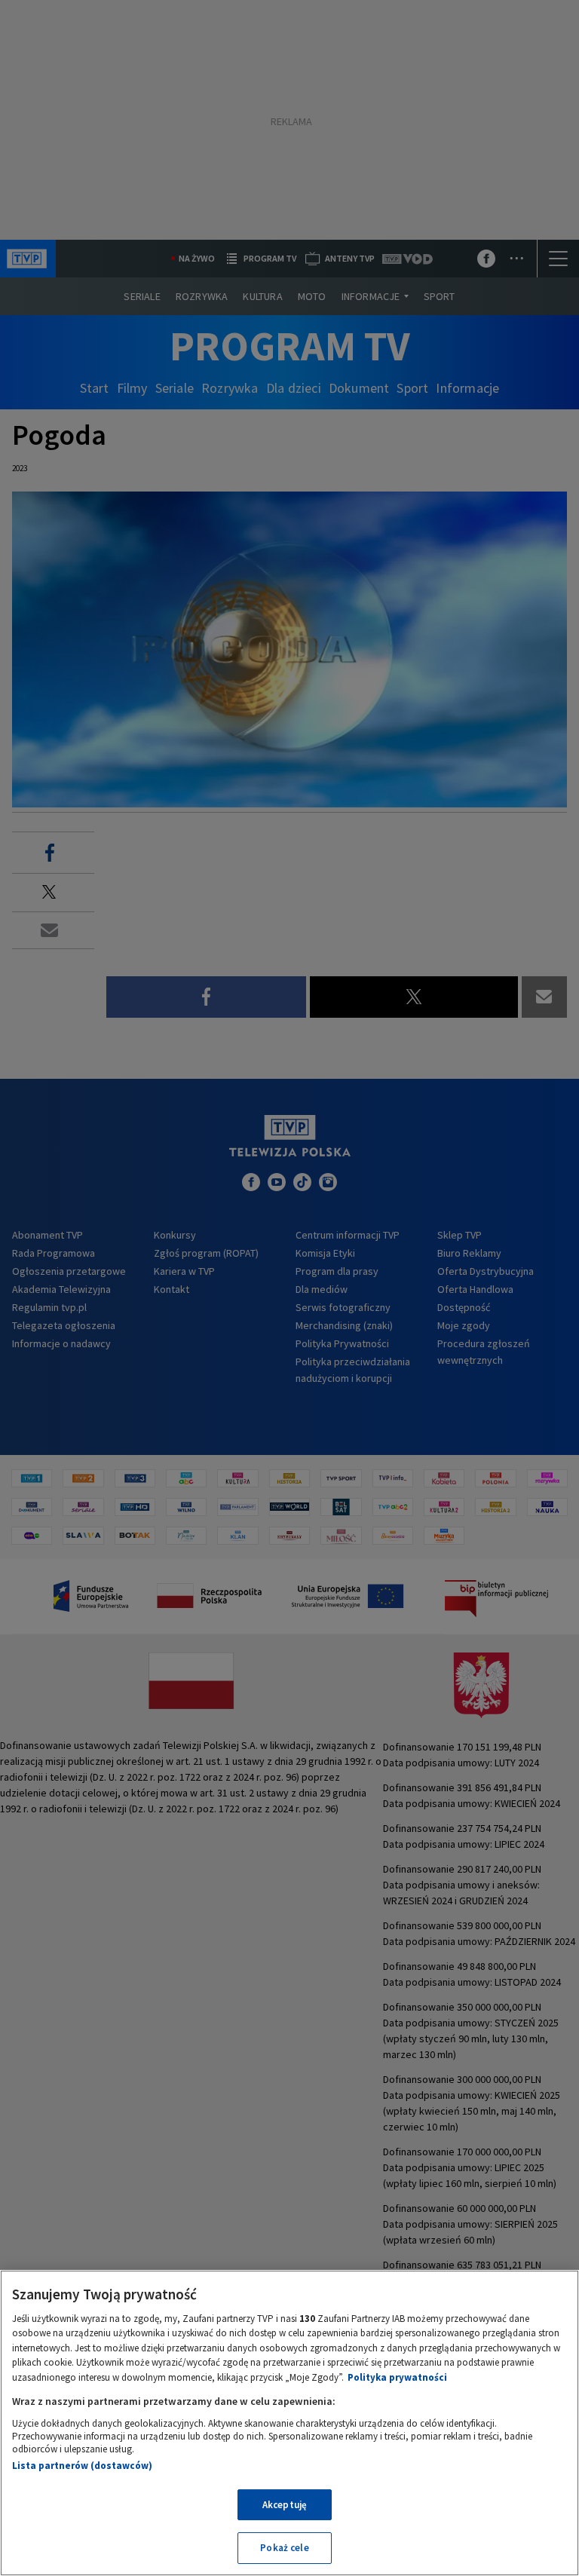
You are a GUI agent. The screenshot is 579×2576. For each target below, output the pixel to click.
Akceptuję (285, 2505)
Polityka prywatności (397, 2377)
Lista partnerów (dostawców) (82, 2466)
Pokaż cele (284, 2548)
